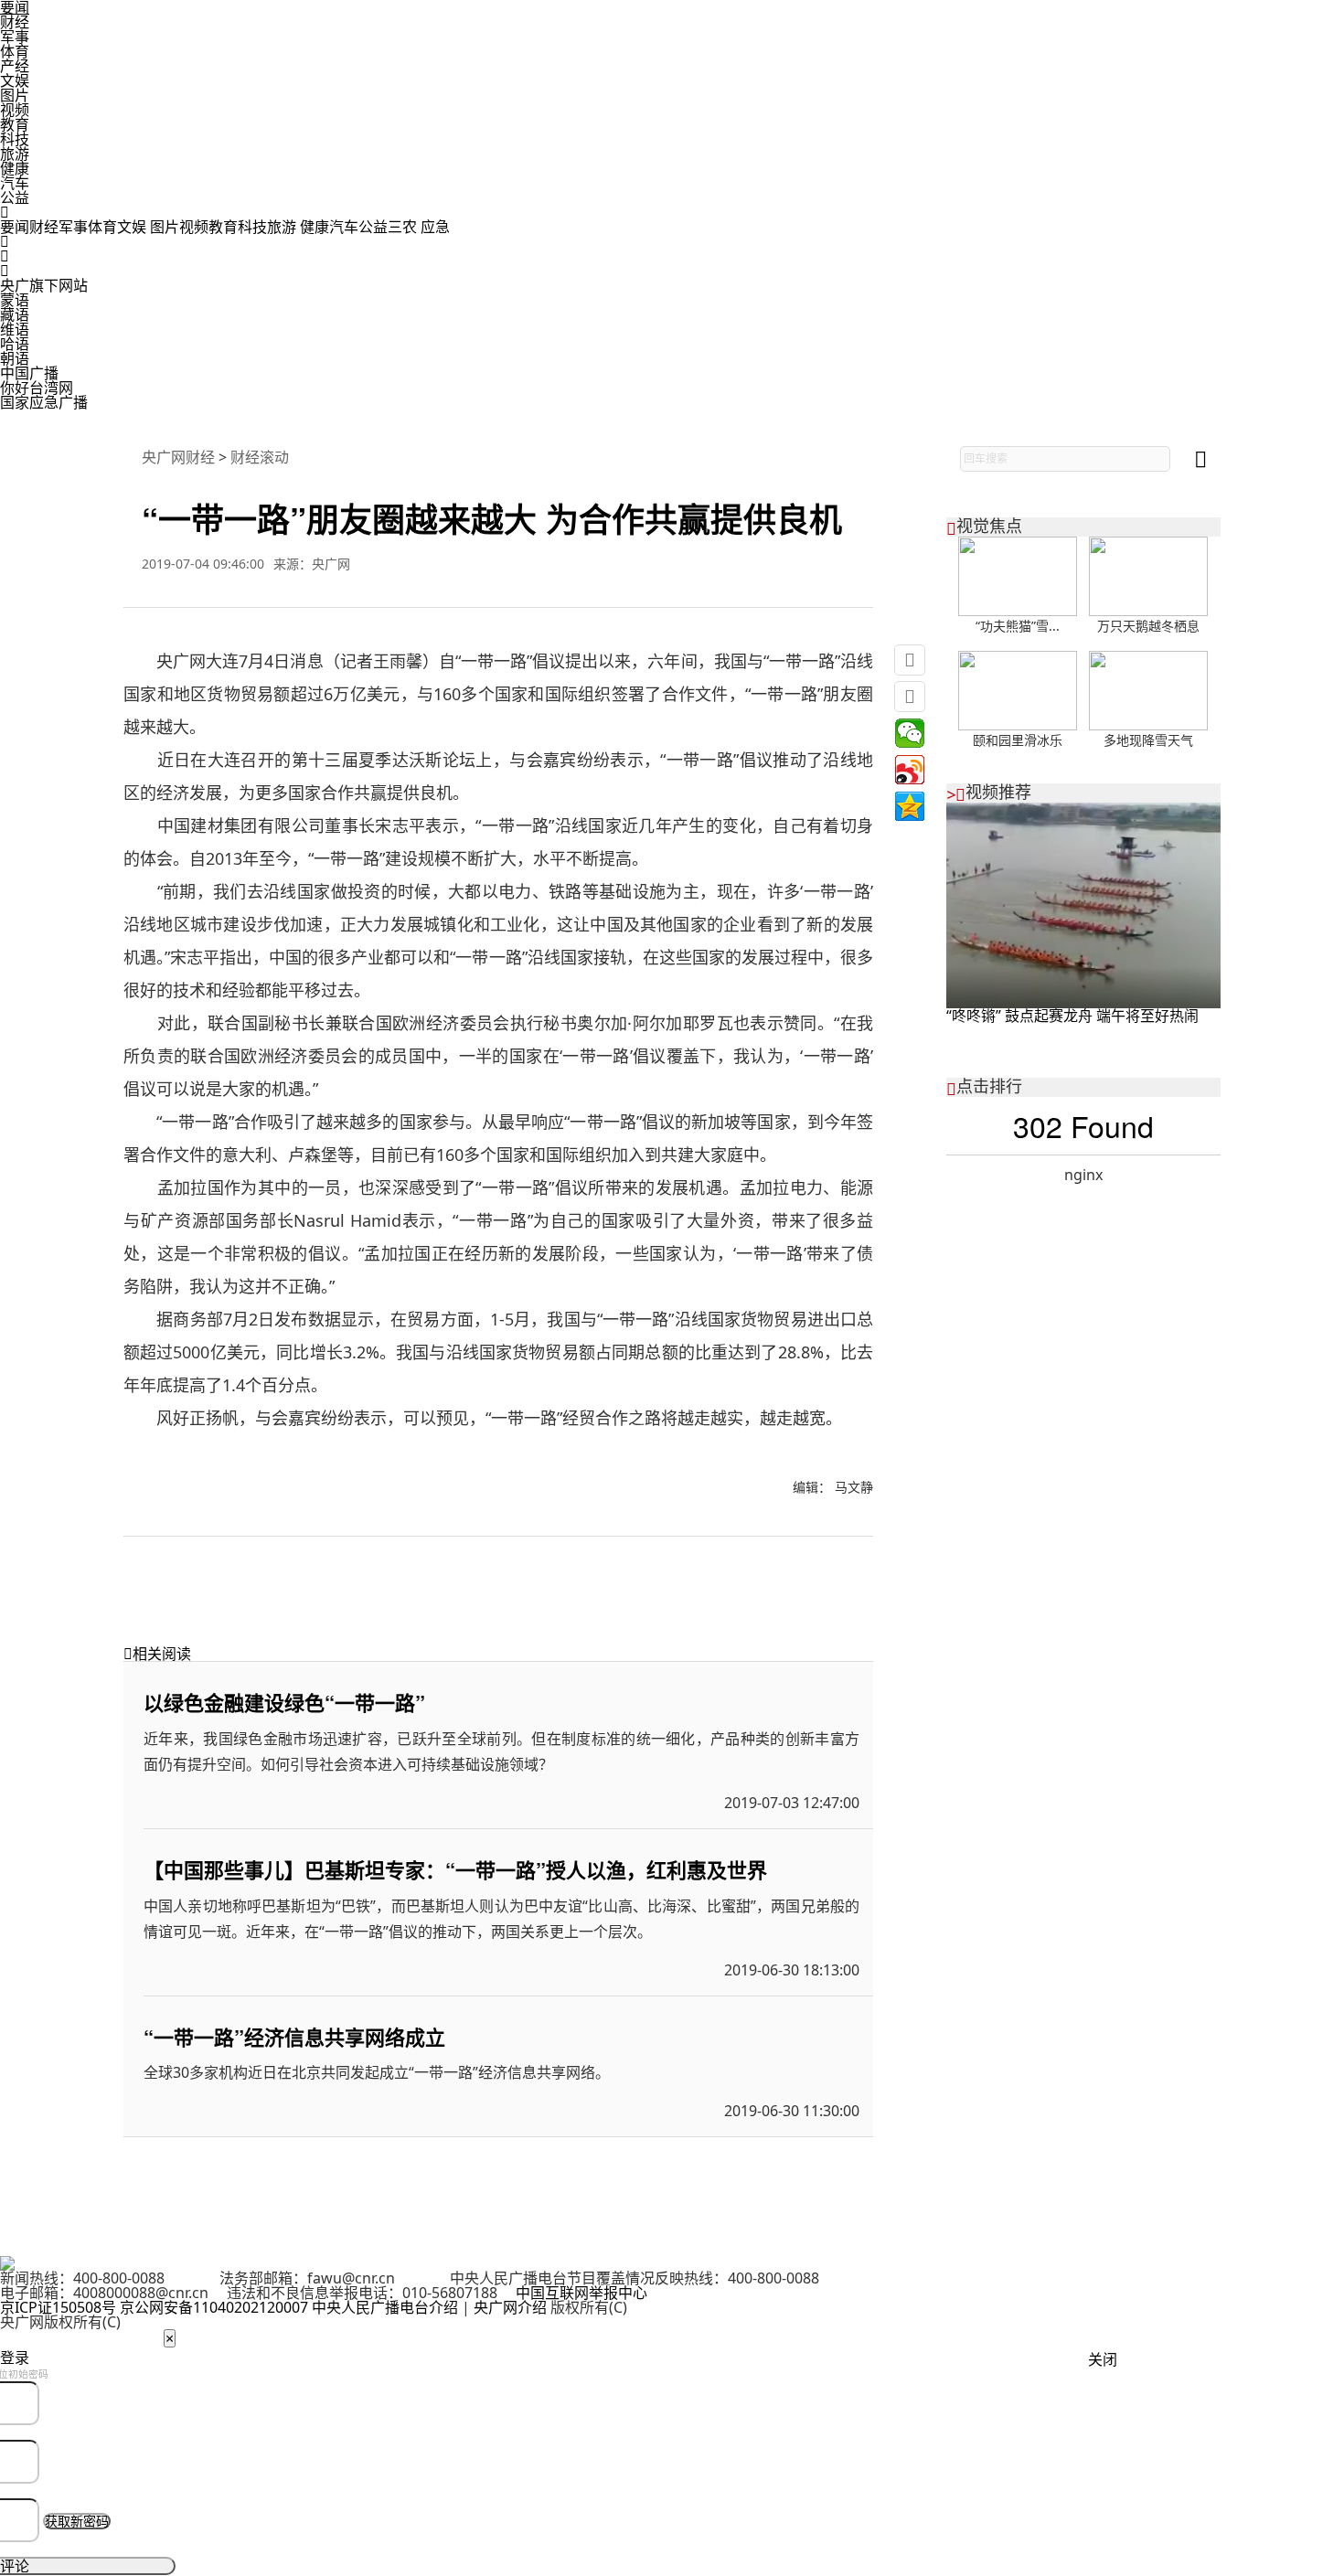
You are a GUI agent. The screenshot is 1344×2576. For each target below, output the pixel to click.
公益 (15, 197)
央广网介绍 (510, 2307)
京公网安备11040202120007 (214, 2307)
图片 (15, 95)
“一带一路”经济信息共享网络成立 (294, 2037)
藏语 (15, 314)
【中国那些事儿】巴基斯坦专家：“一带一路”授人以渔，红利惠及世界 (455, 1869)
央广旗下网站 (44, 285)
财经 (15, 22)
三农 (404, 227)
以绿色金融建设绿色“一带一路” (284, 1702)
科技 (15, 139)
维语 (15, 329)
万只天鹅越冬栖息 (1148, 626)
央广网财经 (178, 457)
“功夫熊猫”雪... (1018, 626)
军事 (15, 37)
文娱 (15, 80)
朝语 (15, 358)
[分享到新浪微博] (910, 770)
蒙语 (15, 300)
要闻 (15, 227)
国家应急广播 (44, 402)
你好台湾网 (37, 388)
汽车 (15, 183)
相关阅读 (157, 1654)
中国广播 (29, 373)
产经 (15, 66)
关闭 (1103, 2359)
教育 (15, 124)
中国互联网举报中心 (581, 2293)
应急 (435, 227)
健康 (15, 168)
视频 (15, 110)
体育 (15, 51)
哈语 (15, 344)
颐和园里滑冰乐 (1018, 740)
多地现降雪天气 (1148, 740)
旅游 (15, 154)
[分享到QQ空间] (910, 806)
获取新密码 (77, 2521)
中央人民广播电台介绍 (385, 2307)
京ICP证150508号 (58, 2307)
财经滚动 (260, 457)
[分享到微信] (910, 733)
